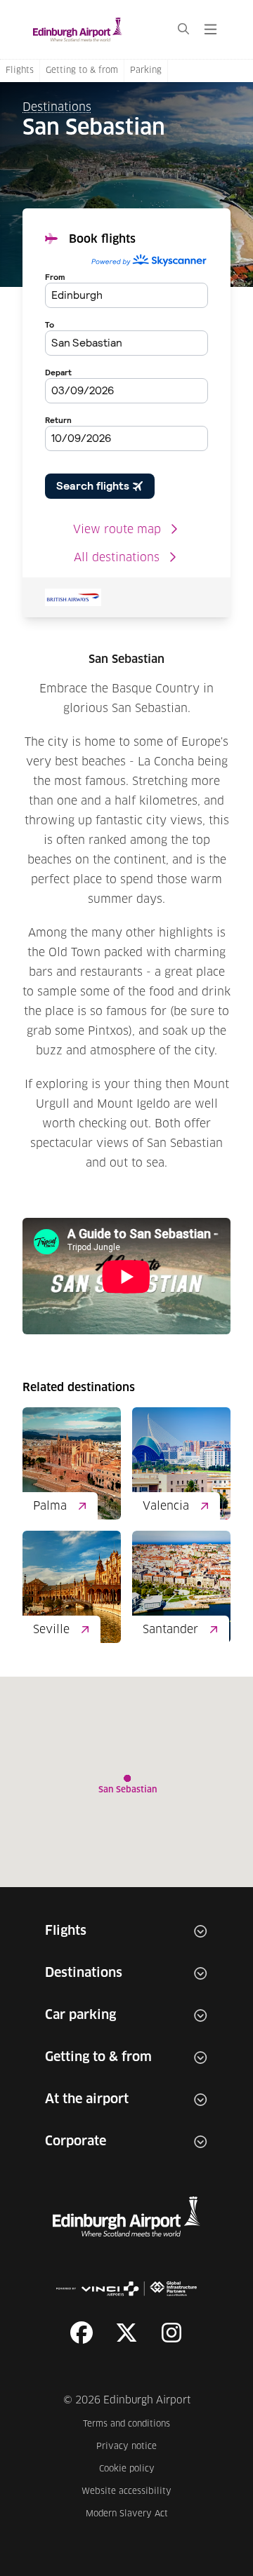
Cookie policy (135, 2469)
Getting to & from (82, 71)
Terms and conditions (127, 2424)
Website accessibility (126, 2491)
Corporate (76, 2142)
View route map (117, 530)
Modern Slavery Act (129, 2514)
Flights (20, 71)
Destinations (57, 107)
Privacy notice (134, 2447)
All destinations (117, 558)
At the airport (87, 2100)
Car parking (80, 2015)
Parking (146, 71)
